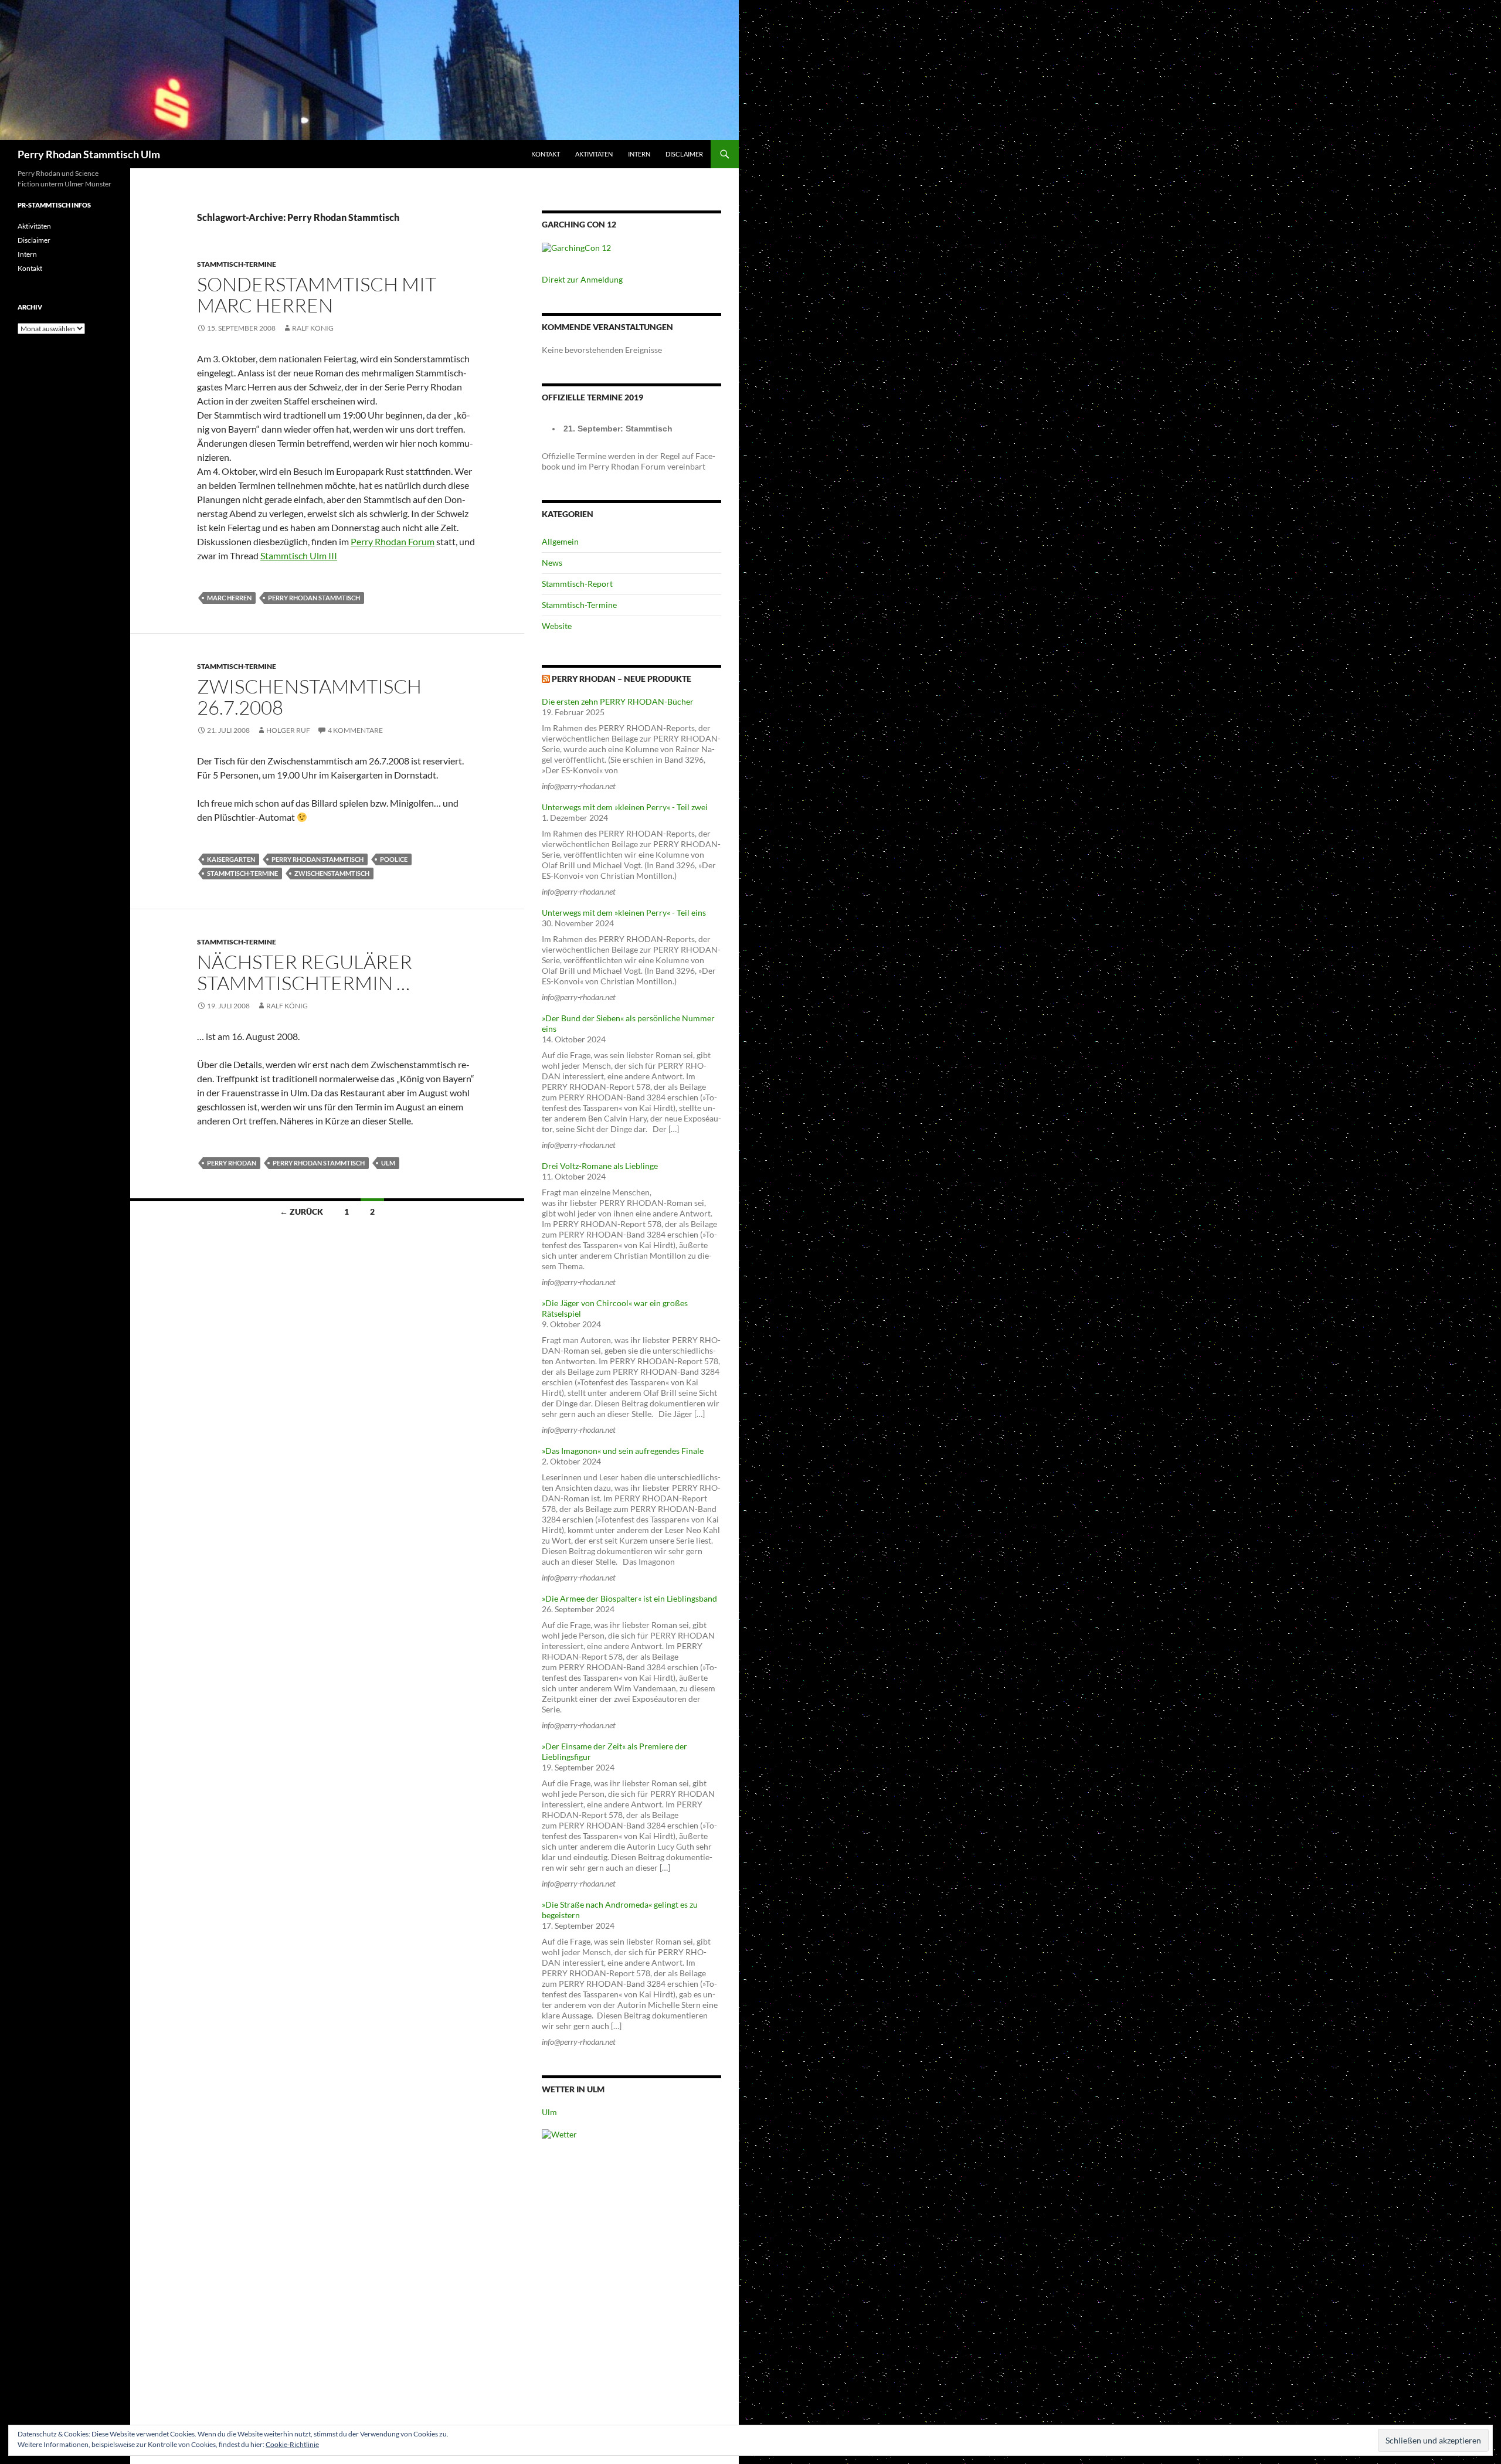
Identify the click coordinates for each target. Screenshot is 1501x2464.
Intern (639, 154)
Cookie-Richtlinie (292, 2444)
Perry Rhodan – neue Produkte (622, 679)
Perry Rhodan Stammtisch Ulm (89, 154)
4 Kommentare (355, 730)
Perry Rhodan (232, 1163)
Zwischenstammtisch (332, 873)
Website (557, 626)
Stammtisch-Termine (237, 264)
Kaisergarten (231, 859)
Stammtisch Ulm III (299, 555)
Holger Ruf (288, 730)
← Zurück (301, 1211)
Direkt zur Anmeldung (582, 279)
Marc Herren (229, 598)
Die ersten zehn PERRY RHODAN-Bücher (618, 701)
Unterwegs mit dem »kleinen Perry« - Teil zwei (625, 807)
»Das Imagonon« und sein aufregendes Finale (623, 1451)
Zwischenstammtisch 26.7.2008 (309, 697)
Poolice (394, 859)
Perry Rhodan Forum (393, 541)
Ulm (388, 1163)
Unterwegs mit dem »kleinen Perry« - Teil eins (624, 912)
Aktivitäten (594, 154)
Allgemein (560, 541)
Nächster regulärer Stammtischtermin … (305, 972)
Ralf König (313, 328)
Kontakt (546, 154)
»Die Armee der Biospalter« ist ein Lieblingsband (629, 1598)
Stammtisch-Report (577, 584)
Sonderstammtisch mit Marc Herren (317, 295)
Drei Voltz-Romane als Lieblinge (600, 1166)
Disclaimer (684, 154)
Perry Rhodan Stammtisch (314, 598)
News (552, 563)
